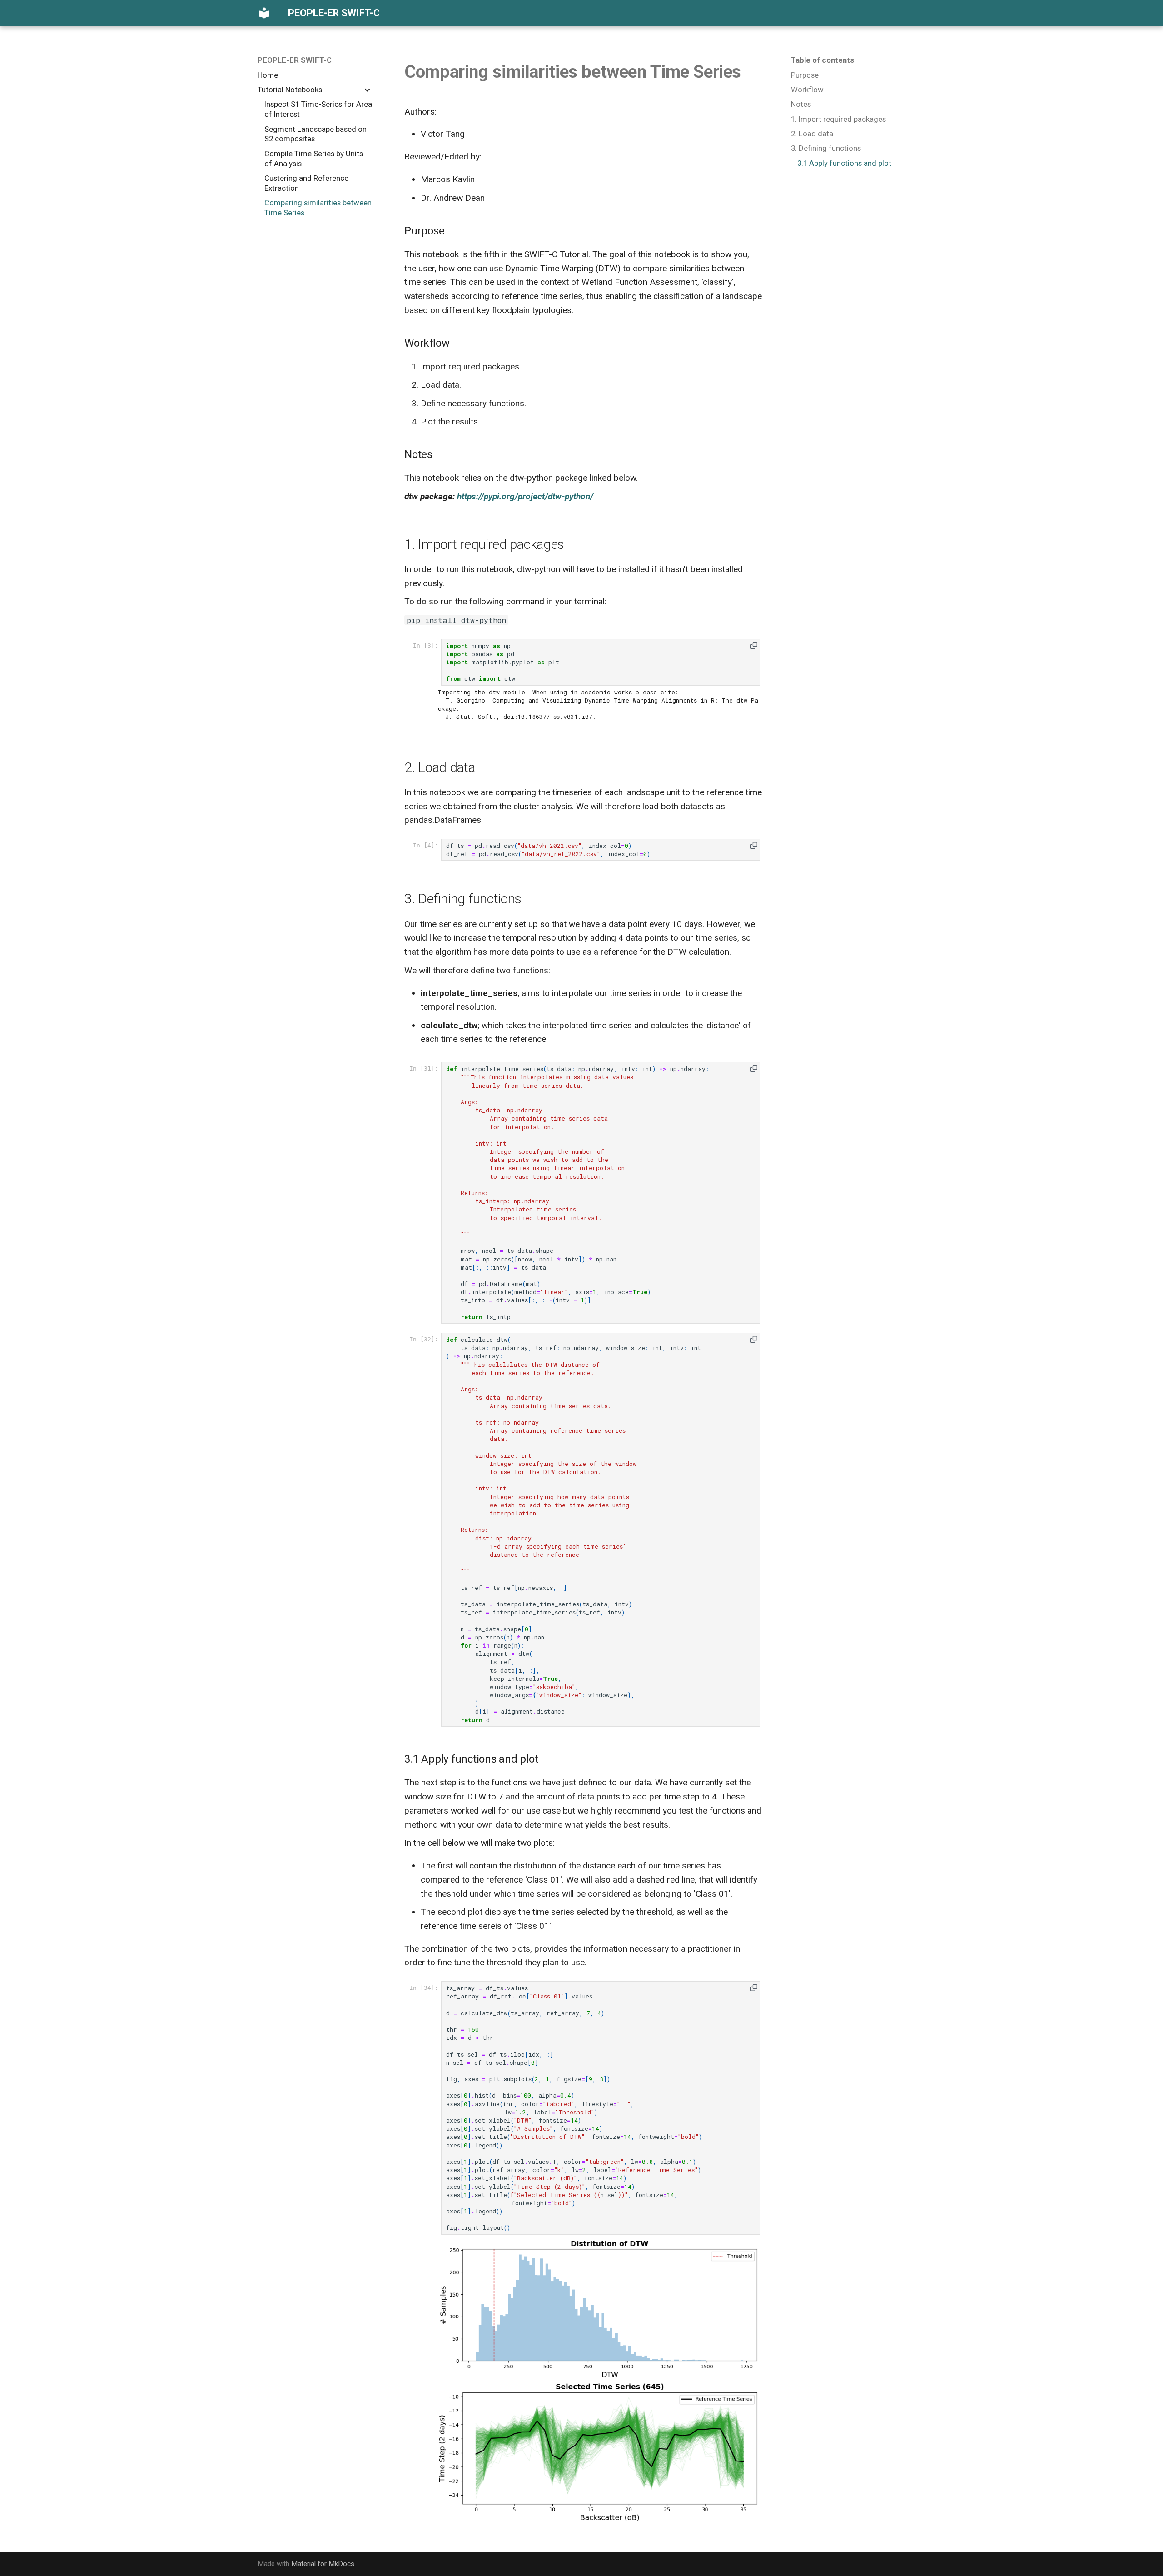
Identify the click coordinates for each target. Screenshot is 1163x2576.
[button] (754, 645)
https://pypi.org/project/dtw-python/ (525, 496)
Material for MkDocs (323, 2564)
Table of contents (823, 60)
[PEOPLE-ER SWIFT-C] (264, 13)
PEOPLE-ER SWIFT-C (295, 60)
